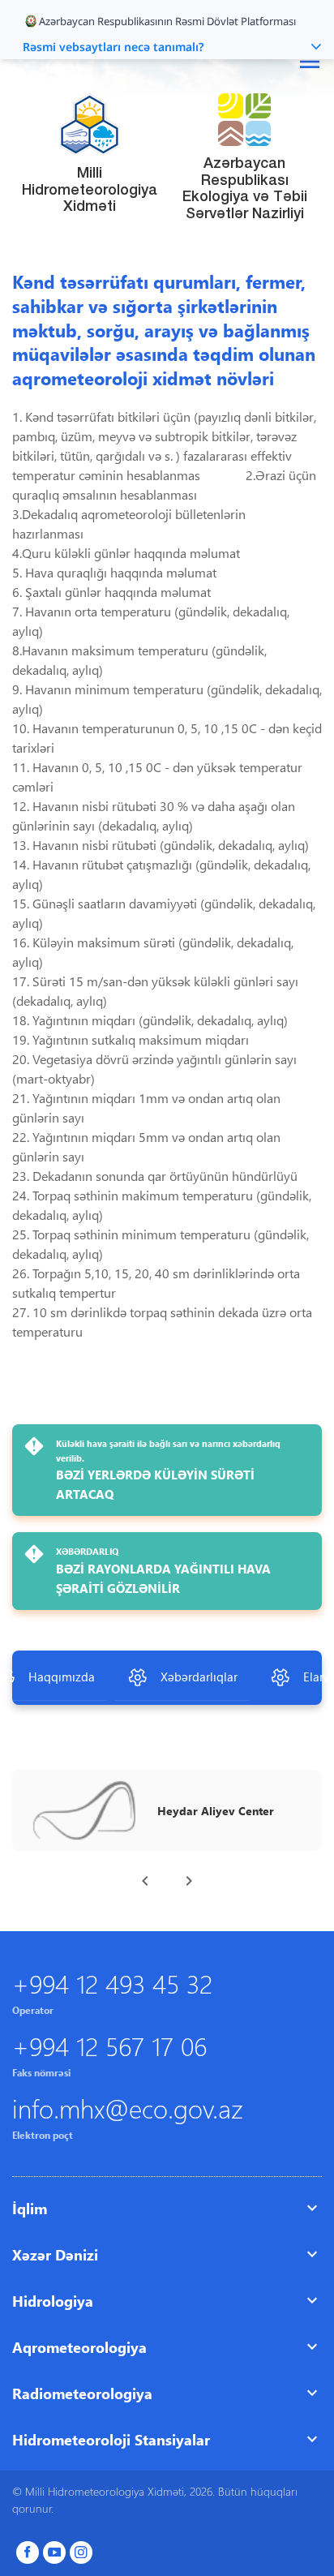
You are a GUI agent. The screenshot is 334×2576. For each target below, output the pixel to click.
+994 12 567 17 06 (109, 2045)
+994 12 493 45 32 (112, 1983)
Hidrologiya (53, 2301)
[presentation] (145, 1881)
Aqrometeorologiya (79, 2347)
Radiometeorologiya (82, 2393)
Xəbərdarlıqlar (199, 1677)
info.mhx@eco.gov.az (128, 2108)
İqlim (30, 2208)
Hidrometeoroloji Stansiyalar (111, 2439)
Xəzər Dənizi (55, 2254)
